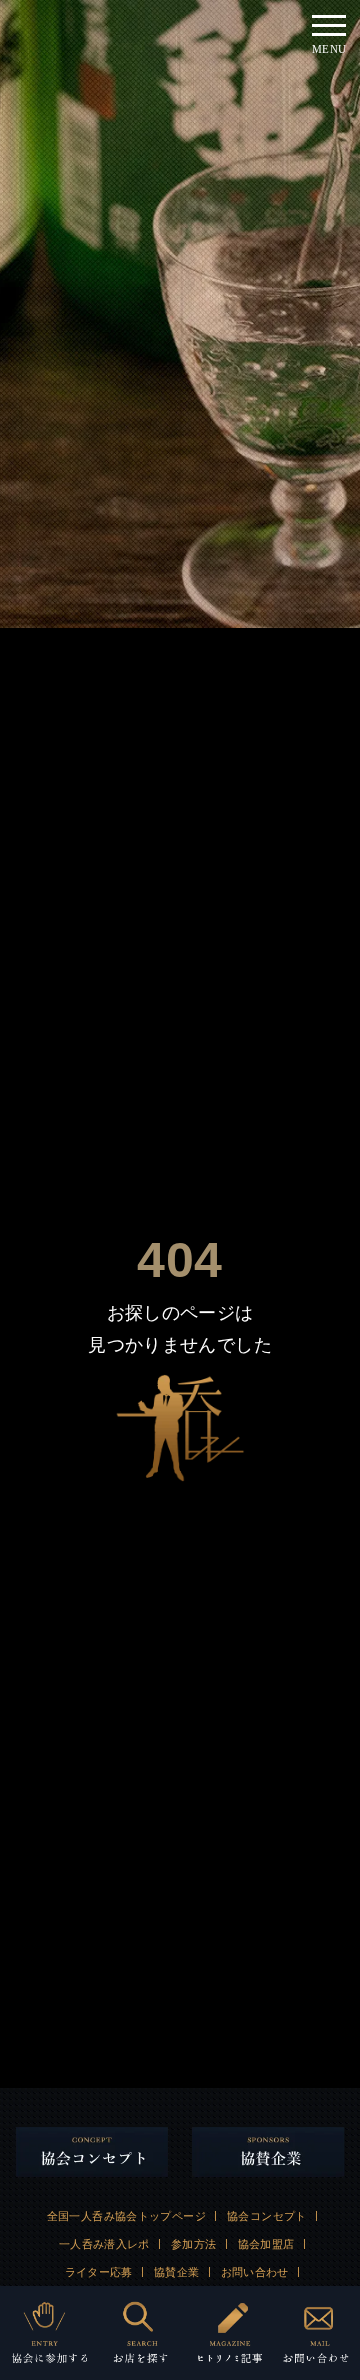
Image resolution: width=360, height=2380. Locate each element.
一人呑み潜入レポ (104, 2244)
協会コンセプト (267, 2216)
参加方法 (194, 2244)
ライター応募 (99, 2272)
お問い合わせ (255, 2272)
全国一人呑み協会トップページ (126, 2216)
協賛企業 (177, 2272)
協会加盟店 (266, 2244)
